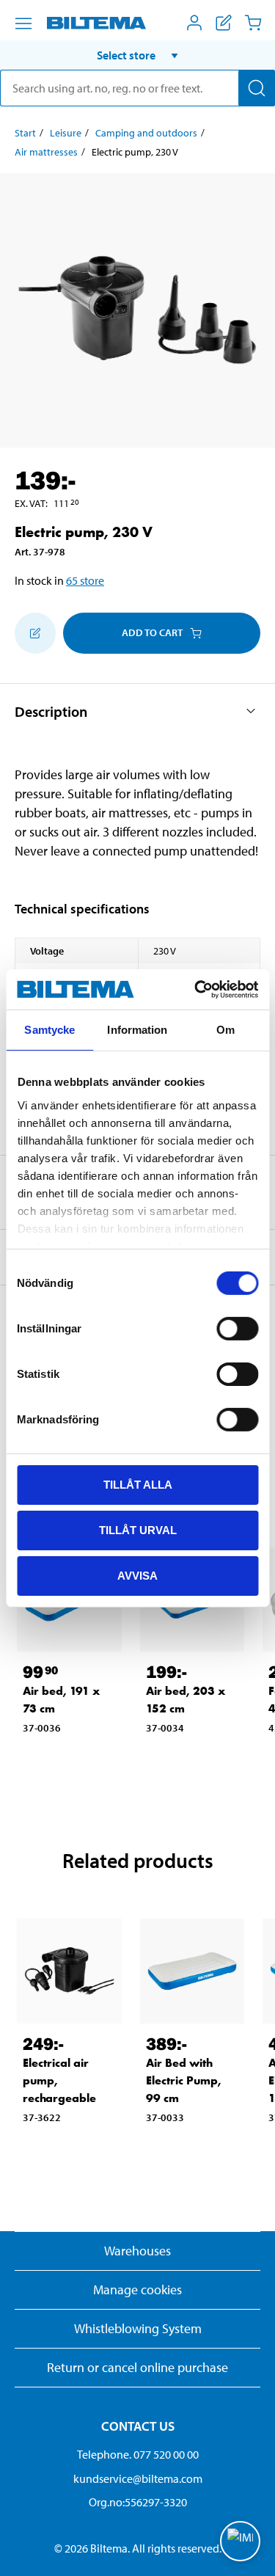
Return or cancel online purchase (137, 2367)
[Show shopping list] (224, 23)
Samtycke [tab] (49, 1030)
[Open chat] (240, 2541)
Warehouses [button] (137, 2251)
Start (25, 133)
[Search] (257, 88)
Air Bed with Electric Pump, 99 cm (184, 2080)
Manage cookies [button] (137, 2289)
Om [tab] (225, 1030)
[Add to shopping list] (35, 633)
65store (85, 580)
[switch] (237, 1329)
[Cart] (253, 23)
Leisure (66, 133)
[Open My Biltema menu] (194, 23)
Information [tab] (137, 1030)
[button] (137, 55)
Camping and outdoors (146, 133)
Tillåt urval (138, 1530)
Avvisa (137, 1575)
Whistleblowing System (138, 2328)
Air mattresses (46, 152)
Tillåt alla (138, 1485)
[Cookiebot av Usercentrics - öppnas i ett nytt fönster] (196, 989)
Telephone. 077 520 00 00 (138, 2454)
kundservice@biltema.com (138, 2478)
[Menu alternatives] (23, 23)
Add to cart (152, 632)
